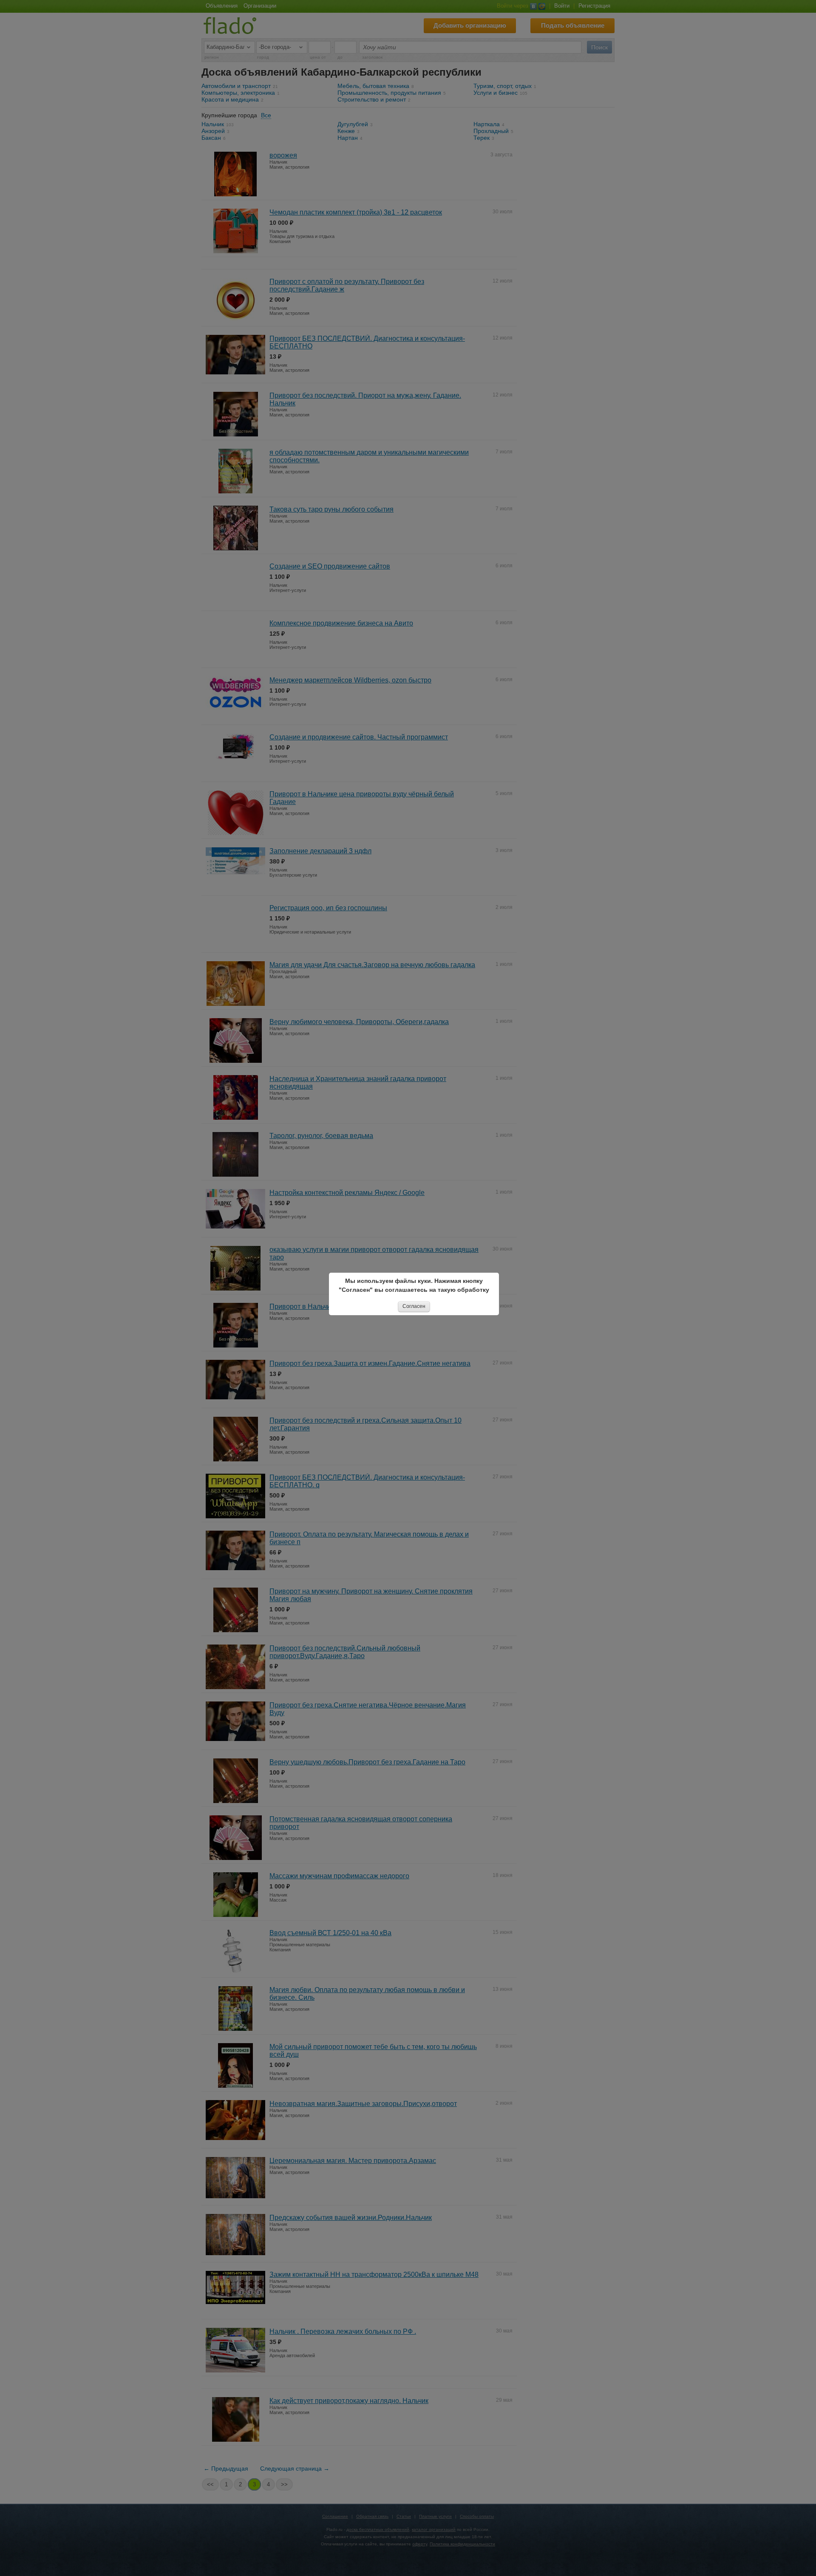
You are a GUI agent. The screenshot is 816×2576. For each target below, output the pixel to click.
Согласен (414, 1306)
